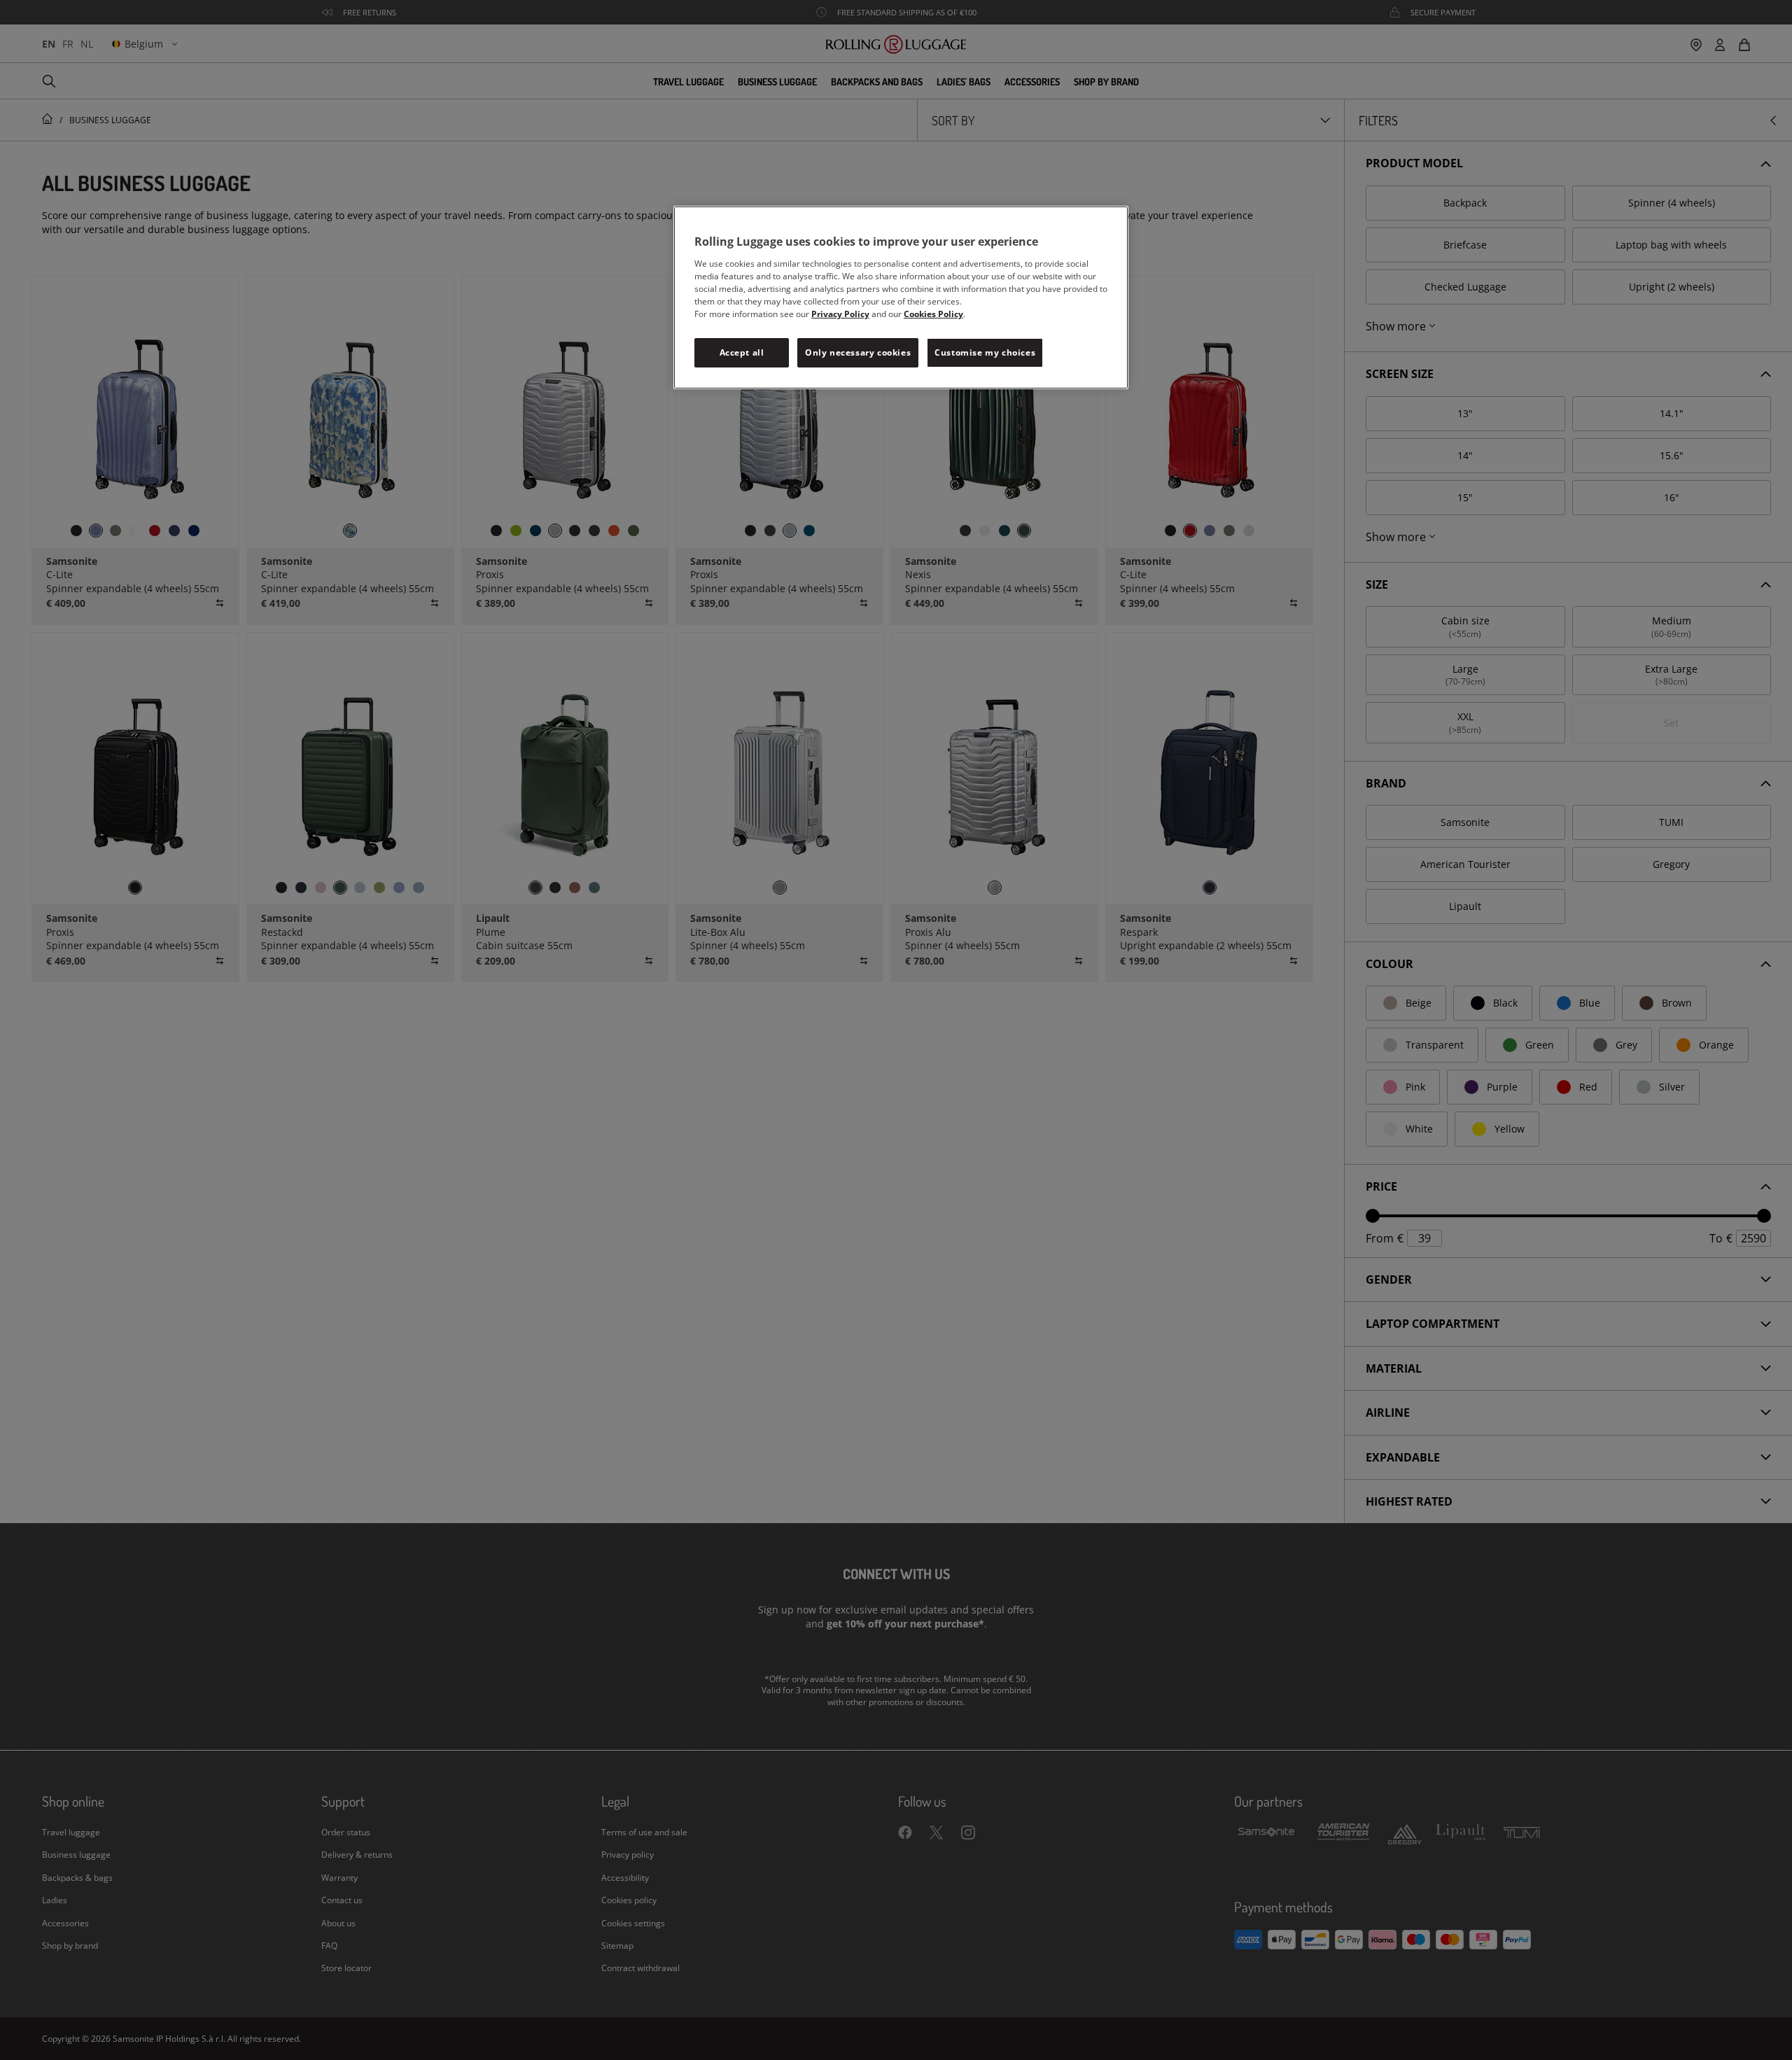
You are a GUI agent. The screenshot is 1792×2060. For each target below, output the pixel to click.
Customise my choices (985, 352)
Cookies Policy (933, 314)
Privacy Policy (840, 314)
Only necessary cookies (858, 352)
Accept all (742, 352)
